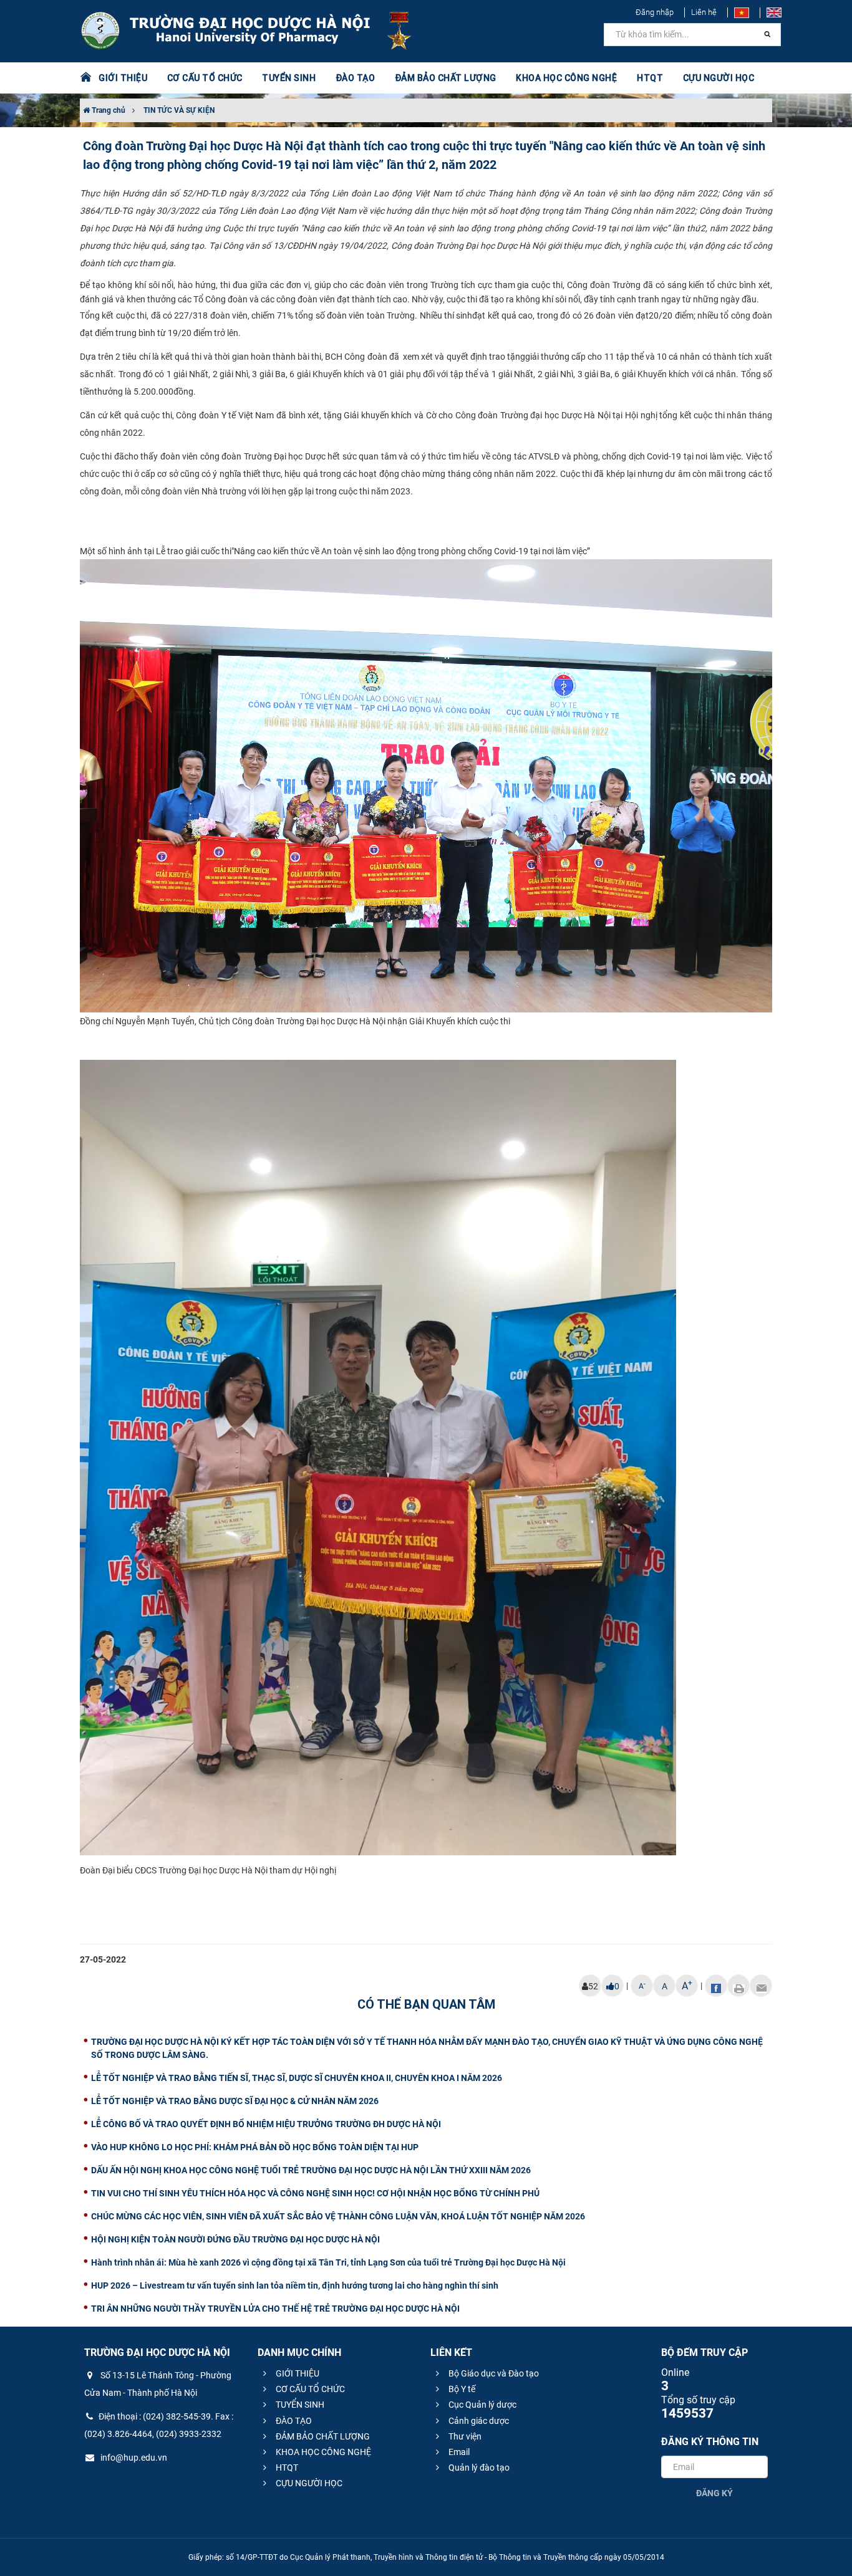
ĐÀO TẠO (293, 2421)
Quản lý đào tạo (478, 2468)
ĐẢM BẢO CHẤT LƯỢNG (322, 2436)
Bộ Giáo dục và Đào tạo (493, 2373)
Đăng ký (714, 2493)
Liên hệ (704, 12)
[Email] (761, 1986)
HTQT (286, 2468)
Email (458, 2452)
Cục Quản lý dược (482, 2405)
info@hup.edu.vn (133, 2458)
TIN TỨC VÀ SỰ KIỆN (179, 110)
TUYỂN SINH (289, 78)
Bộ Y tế (461, 2389)
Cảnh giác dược (478, 2421)
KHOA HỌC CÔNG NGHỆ (322, 2452)
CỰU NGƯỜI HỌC (308, 2483)
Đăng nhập (655, 12)
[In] (738, 1986)
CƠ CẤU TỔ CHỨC (309, 2389)
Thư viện (464, 2436)
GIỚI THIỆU (297, 2373)
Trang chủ (108, 110)
